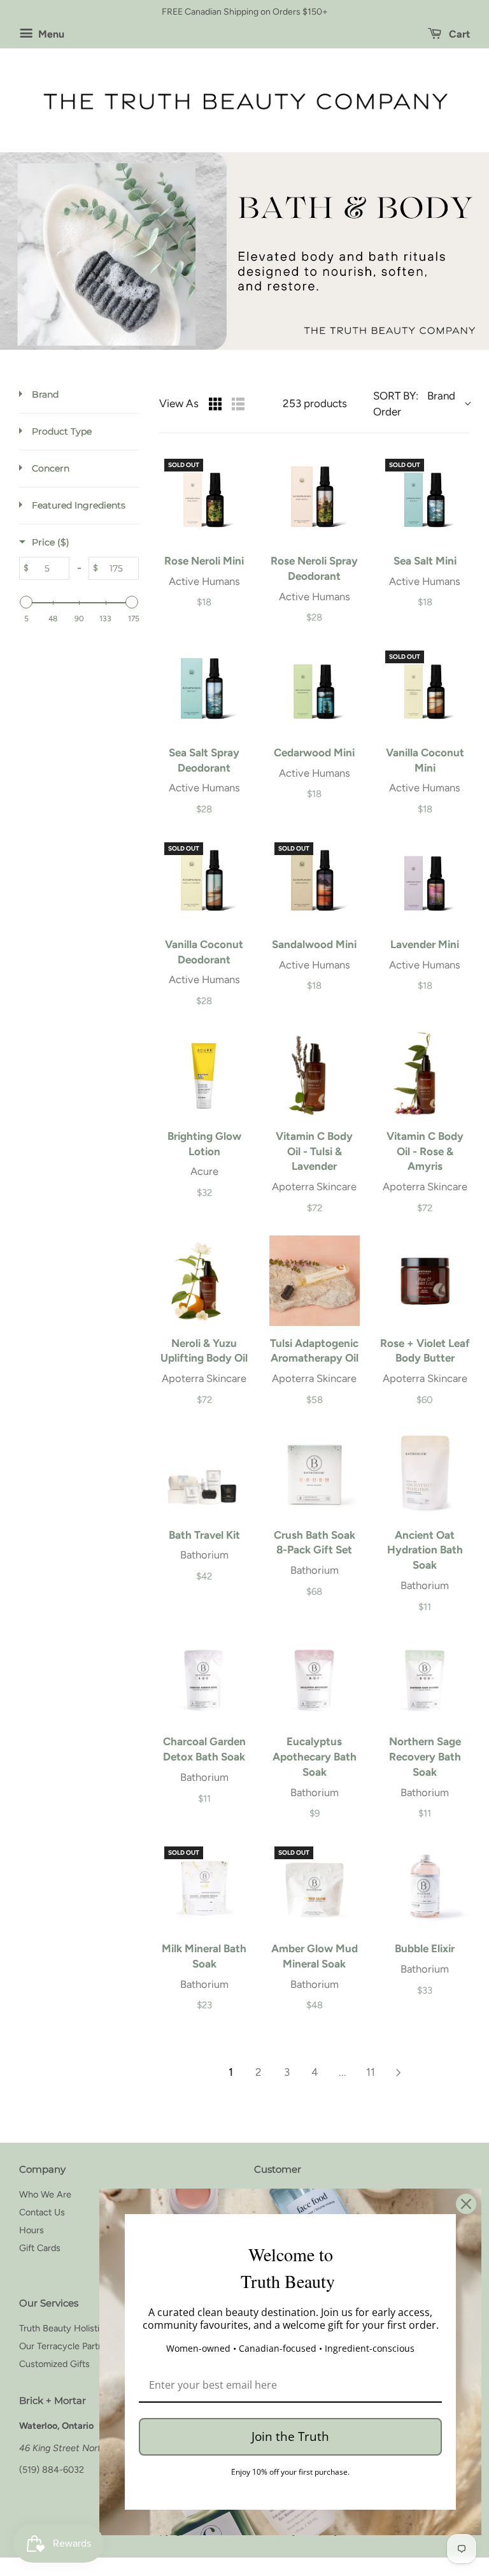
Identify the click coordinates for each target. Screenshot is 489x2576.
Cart (458, 34)
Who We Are (45, 2194)
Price (51, 542)
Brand (45, 394)
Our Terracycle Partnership (74, 2346)
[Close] (466, 2204)
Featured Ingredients (79, 505)
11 (371, 2072)
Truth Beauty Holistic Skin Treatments (96, 2328)
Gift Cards (40, 2248)
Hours (32, 2230)
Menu (50, 34)
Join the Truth (290, 2436)
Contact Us (42, 2212)
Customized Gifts (54, 2364)
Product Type (62, 431)
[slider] (26, 602)
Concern (51, 468)
